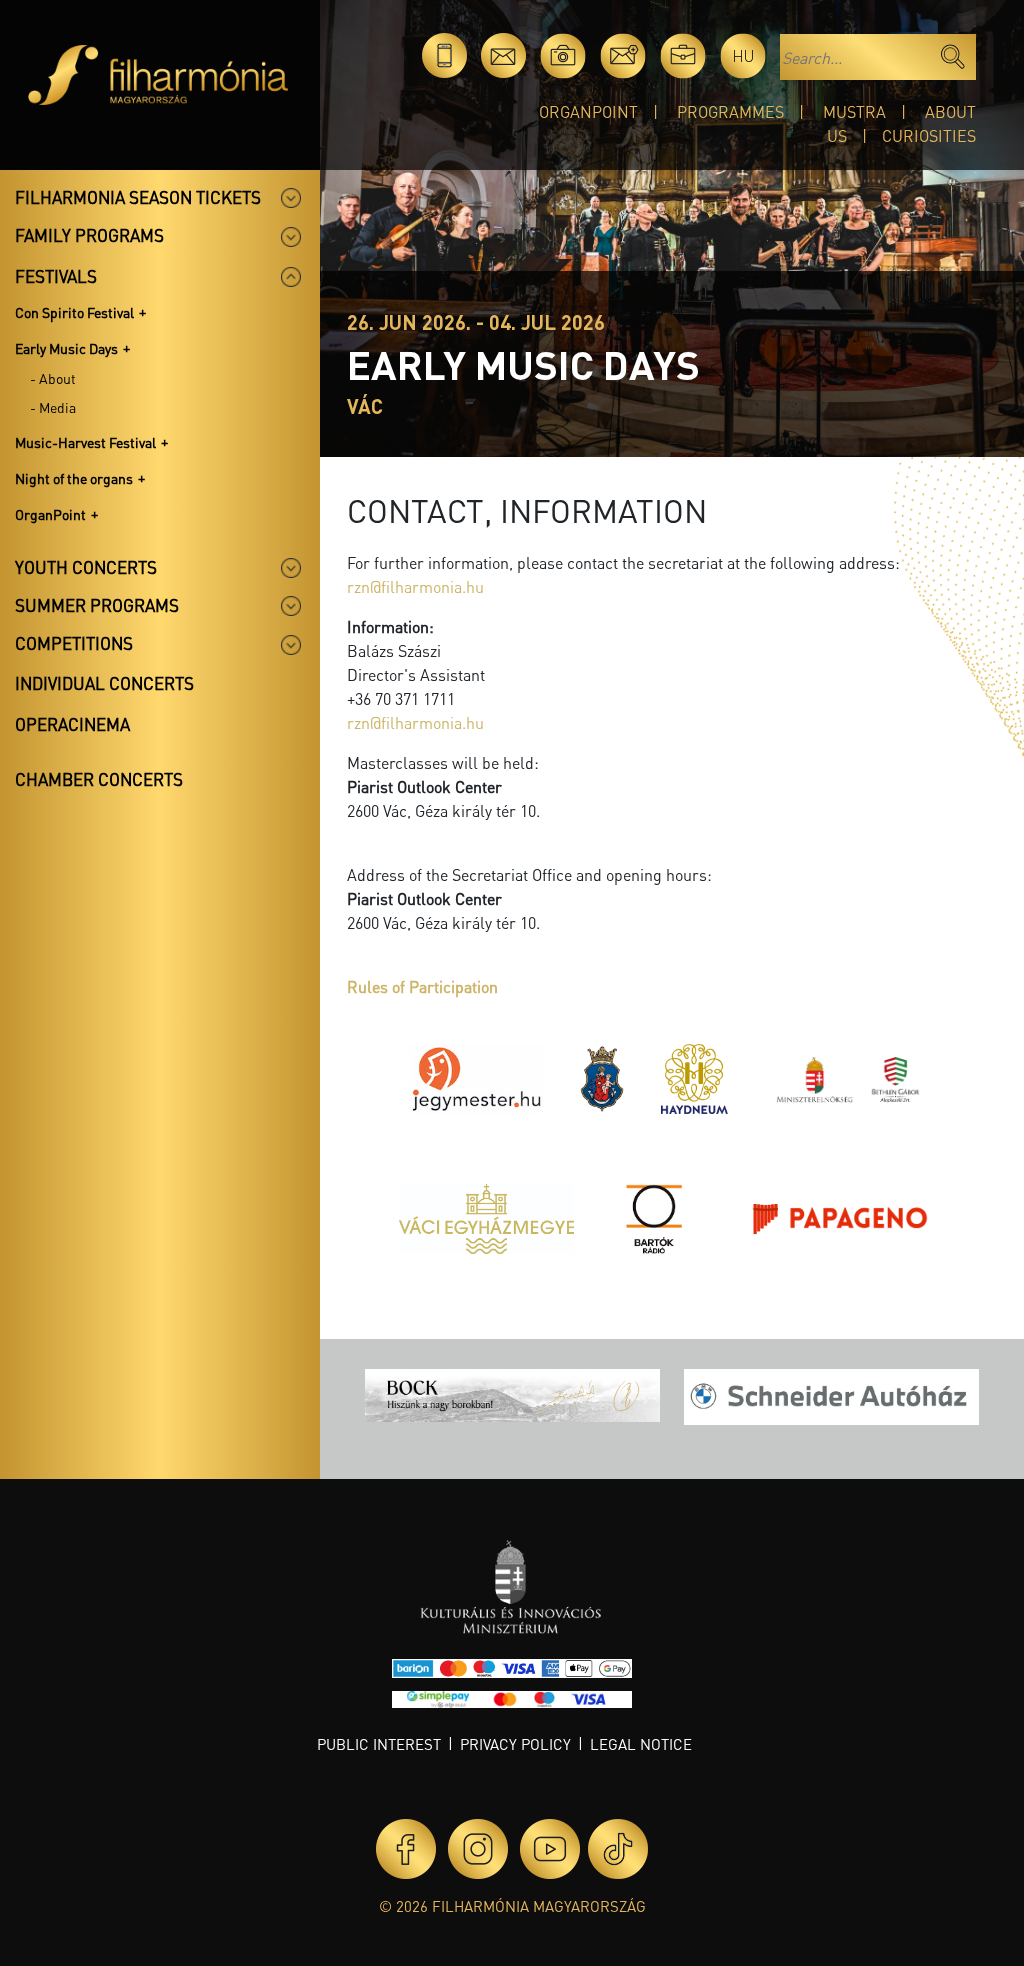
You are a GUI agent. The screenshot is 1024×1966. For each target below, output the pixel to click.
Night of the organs (74, 478)
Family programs (89, 235)
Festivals (56, 276)
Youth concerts (86, 567)
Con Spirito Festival (74, 312)
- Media (53, 407)
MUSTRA (854, 111)
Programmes (730, 111)
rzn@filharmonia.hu (415, 586)
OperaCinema (72, 724)
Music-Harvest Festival (85, 442)
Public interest (379, 1744)
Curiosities (929, 135)
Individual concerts (104, 683)
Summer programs (97, 605)
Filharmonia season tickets (138, 197)
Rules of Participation (422, 986)
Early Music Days (66, 348)
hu (743, 55)
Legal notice (641, 1744)
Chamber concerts (99, 779)
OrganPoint (588, 111)
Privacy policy (515, 1744)
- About (53, 378)
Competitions (74, 643)
